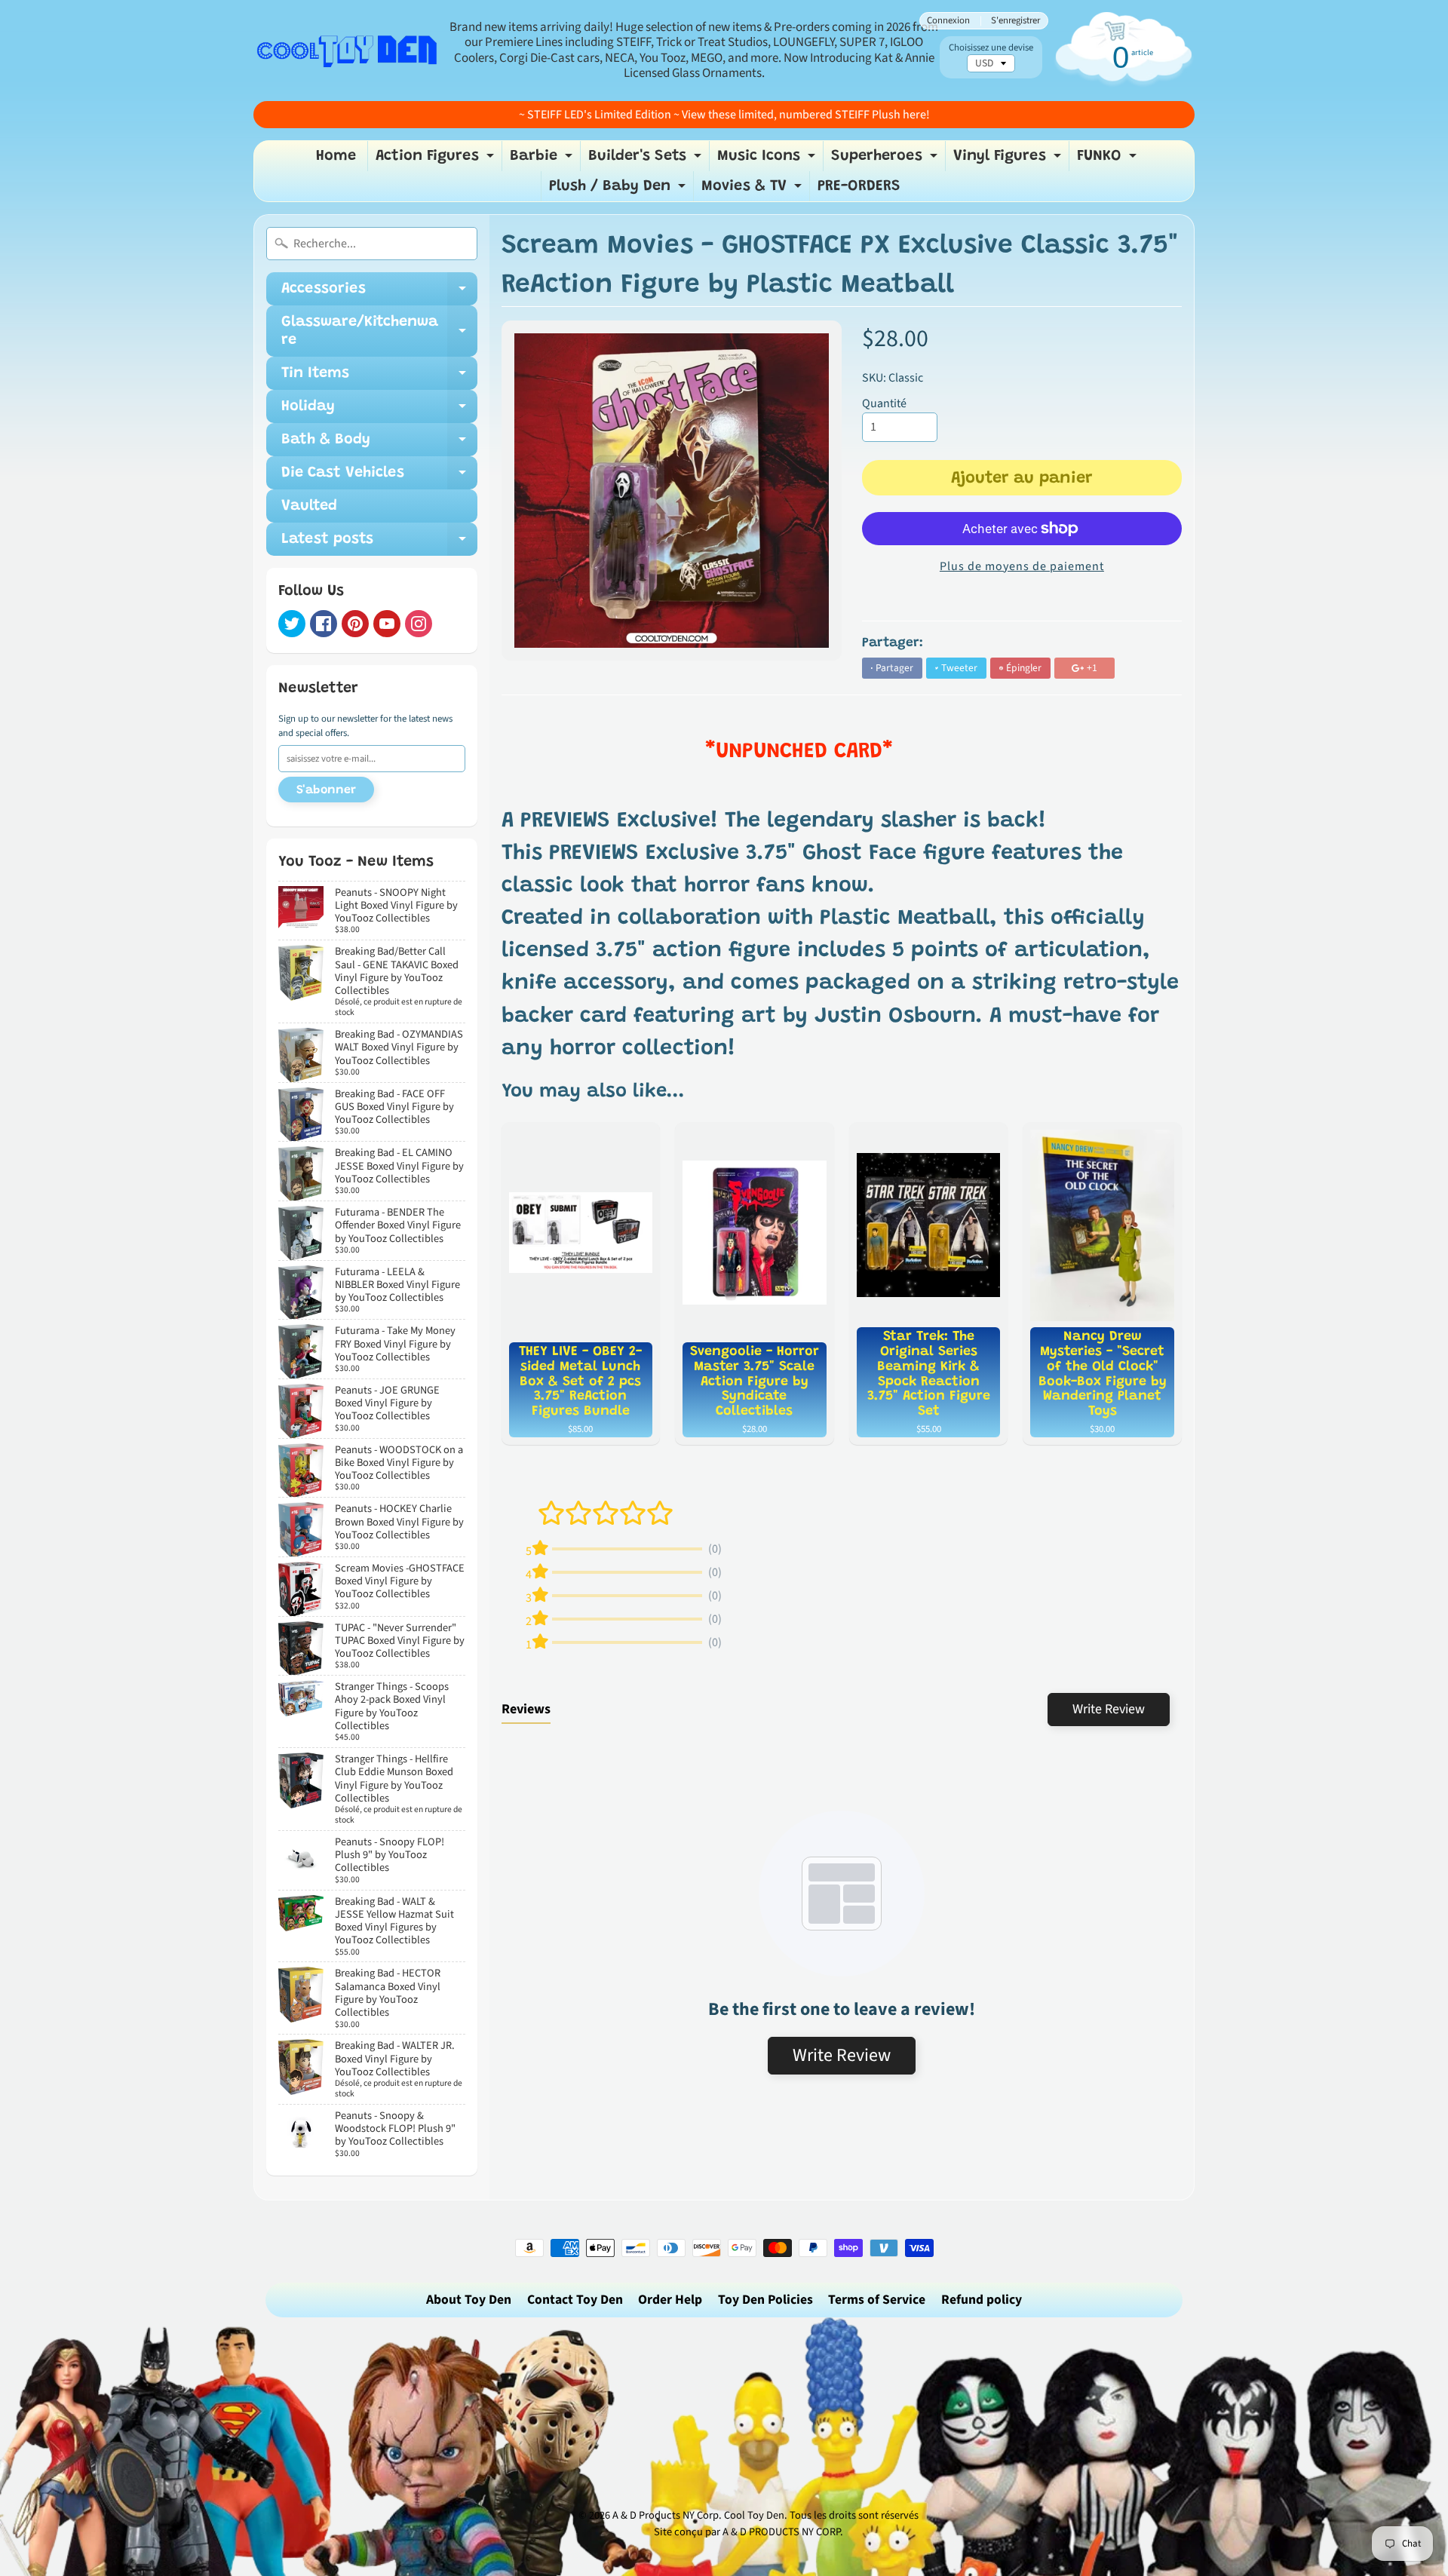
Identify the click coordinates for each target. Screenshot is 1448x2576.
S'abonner (326, 790)
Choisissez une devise (991, 48)
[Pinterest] (355, 624)
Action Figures (437, 160)
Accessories (379, 293)
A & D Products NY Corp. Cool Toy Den (698, 2515)
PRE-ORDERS (859, 186)
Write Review (1109, 1709)
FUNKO (1109, 160)
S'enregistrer (1015, 21)
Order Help (670, 2300)
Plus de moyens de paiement (1022, 566)
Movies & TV (753, 190)
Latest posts (379, 544)
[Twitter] (292, 624)
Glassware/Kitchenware (379, 332)
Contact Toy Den (575, 2300)
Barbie (543, 160)
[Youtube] (387, 624)
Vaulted (309, 506)
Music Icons (768, 160)
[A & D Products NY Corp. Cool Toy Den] (348, 50)
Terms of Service (877, 2300)
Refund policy (982, 2300)
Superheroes (886, 160)
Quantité (884, 403)
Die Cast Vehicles (379, 477)
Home (336, 156)
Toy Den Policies (765, 2300)
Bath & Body (379, 444)
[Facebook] (324, 624)
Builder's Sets (647, 160)
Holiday (379, 411)
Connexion (948, 21)
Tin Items (379, 378)
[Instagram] (419, 624)
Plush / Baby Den (619, 190)
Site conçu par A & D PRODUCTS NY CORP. (749, 2532)
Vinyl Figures (1009, 160)
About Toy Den (469, 2300)
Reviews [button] (526, 1709)
